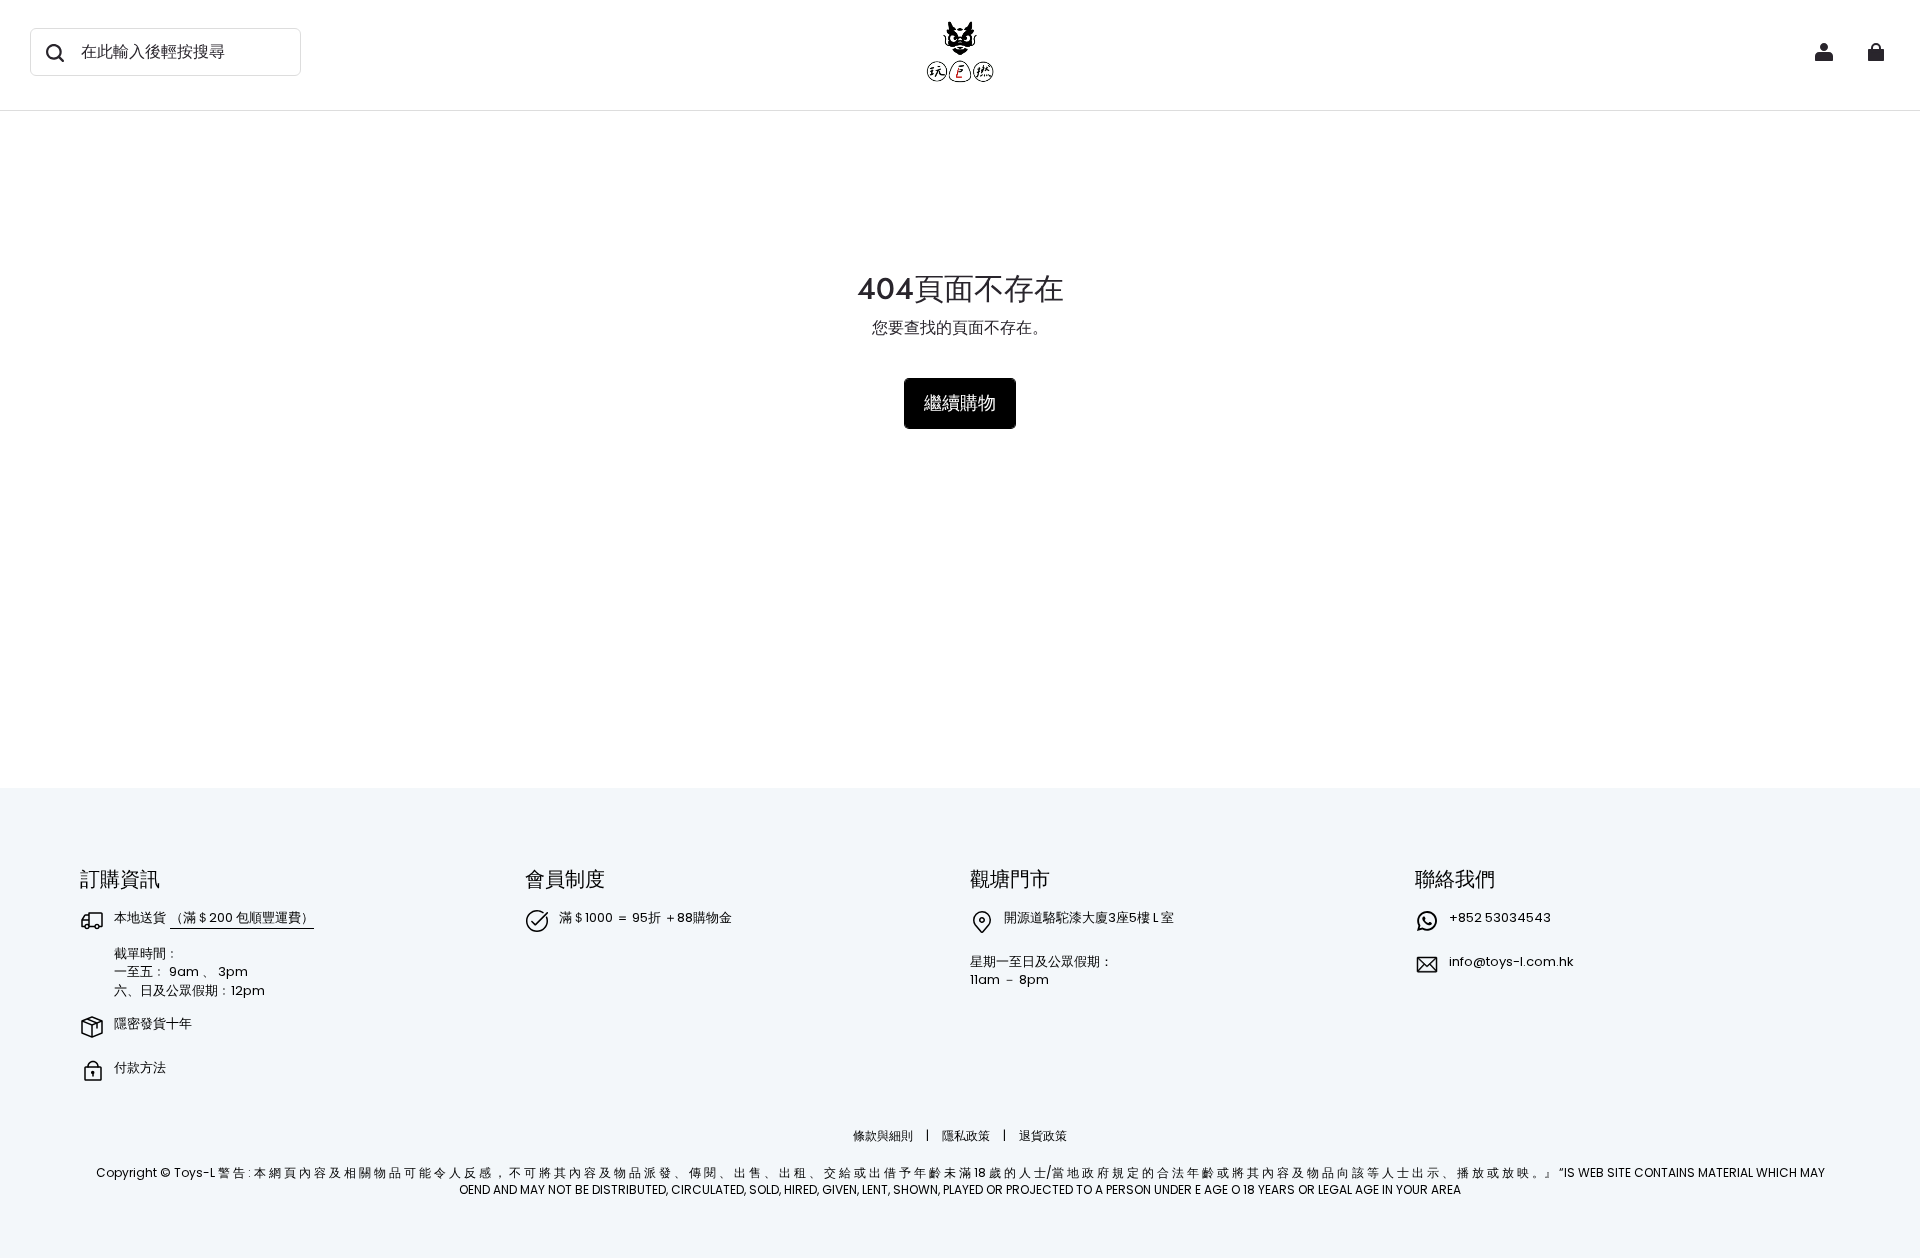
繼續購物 (960, 402)
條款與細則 (884, 1135)
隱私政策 (967, 1135)
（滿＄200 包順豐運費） (242, 917)
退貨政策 (1043, 1135)
